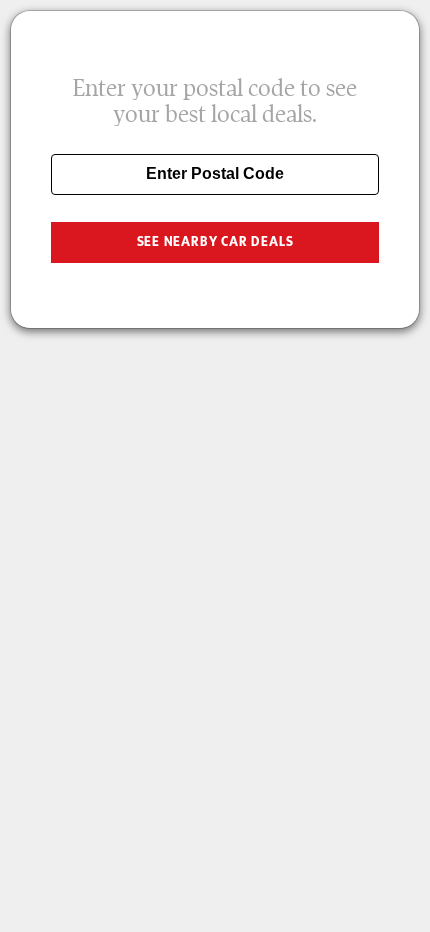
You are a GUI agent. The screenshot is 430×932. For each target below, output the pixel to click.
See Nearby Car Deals (215, 241)
